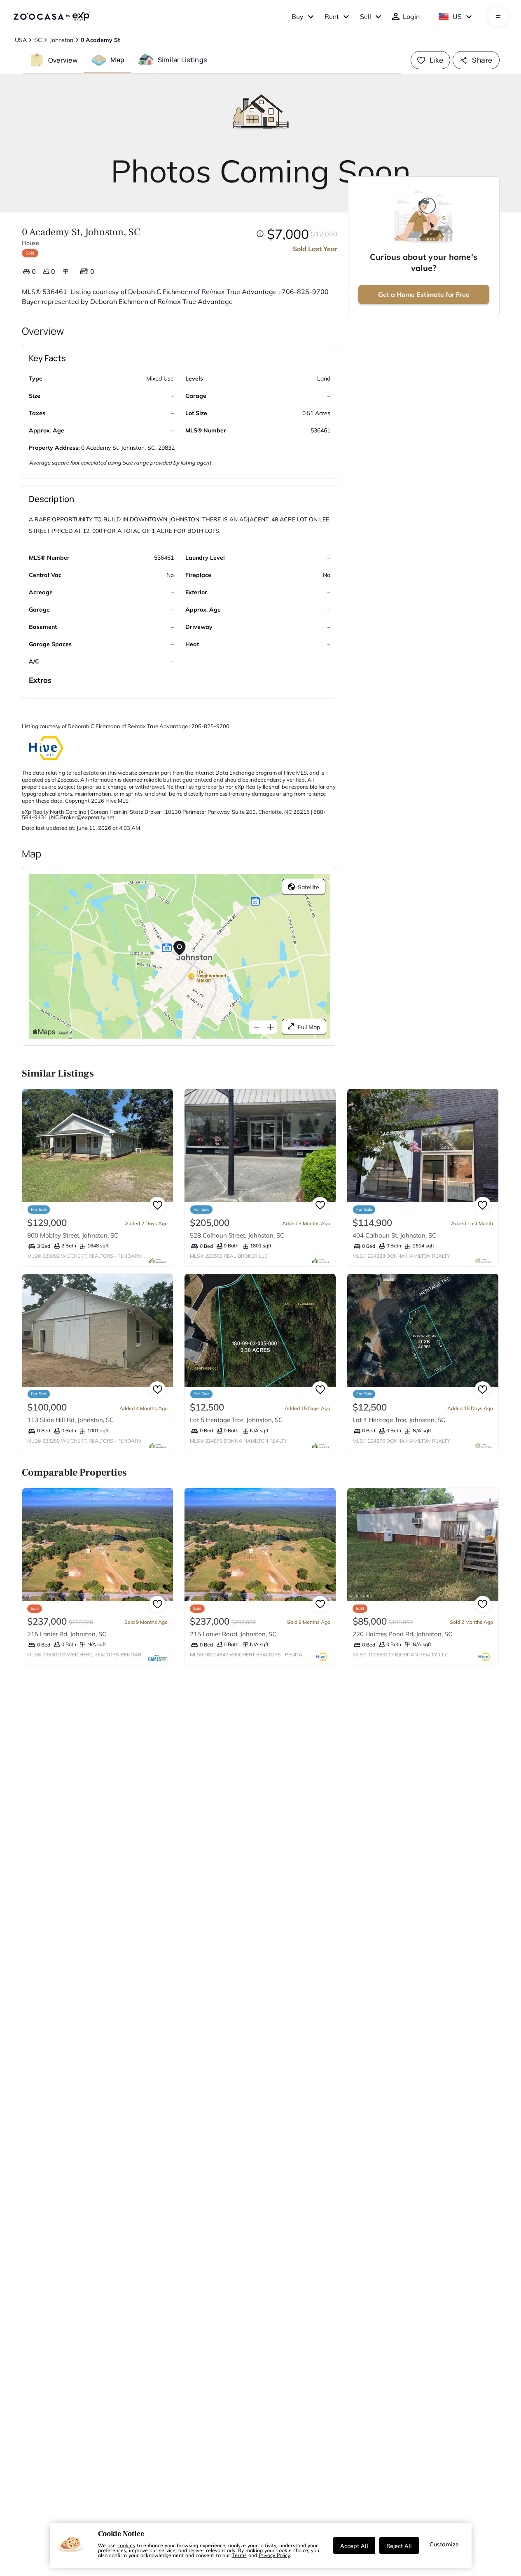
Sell (366, 16)
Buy (298, 16)
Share (482, 60)
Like (437, 60)
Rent (332, 16)
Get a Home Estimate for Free (424, 294)
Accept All (354, 2546)
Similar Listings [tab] (182, 60)
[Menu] (498, 16)
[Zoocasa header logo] (51, 16)
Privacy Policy (274, 2555)
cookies (126, 2545)
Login (411, 16)
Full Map (309, 1027)
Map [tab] (117, 60)
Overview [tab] (63, 60)
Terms (239, 2555)
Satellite (308, 887)
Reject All (399, 2546)
